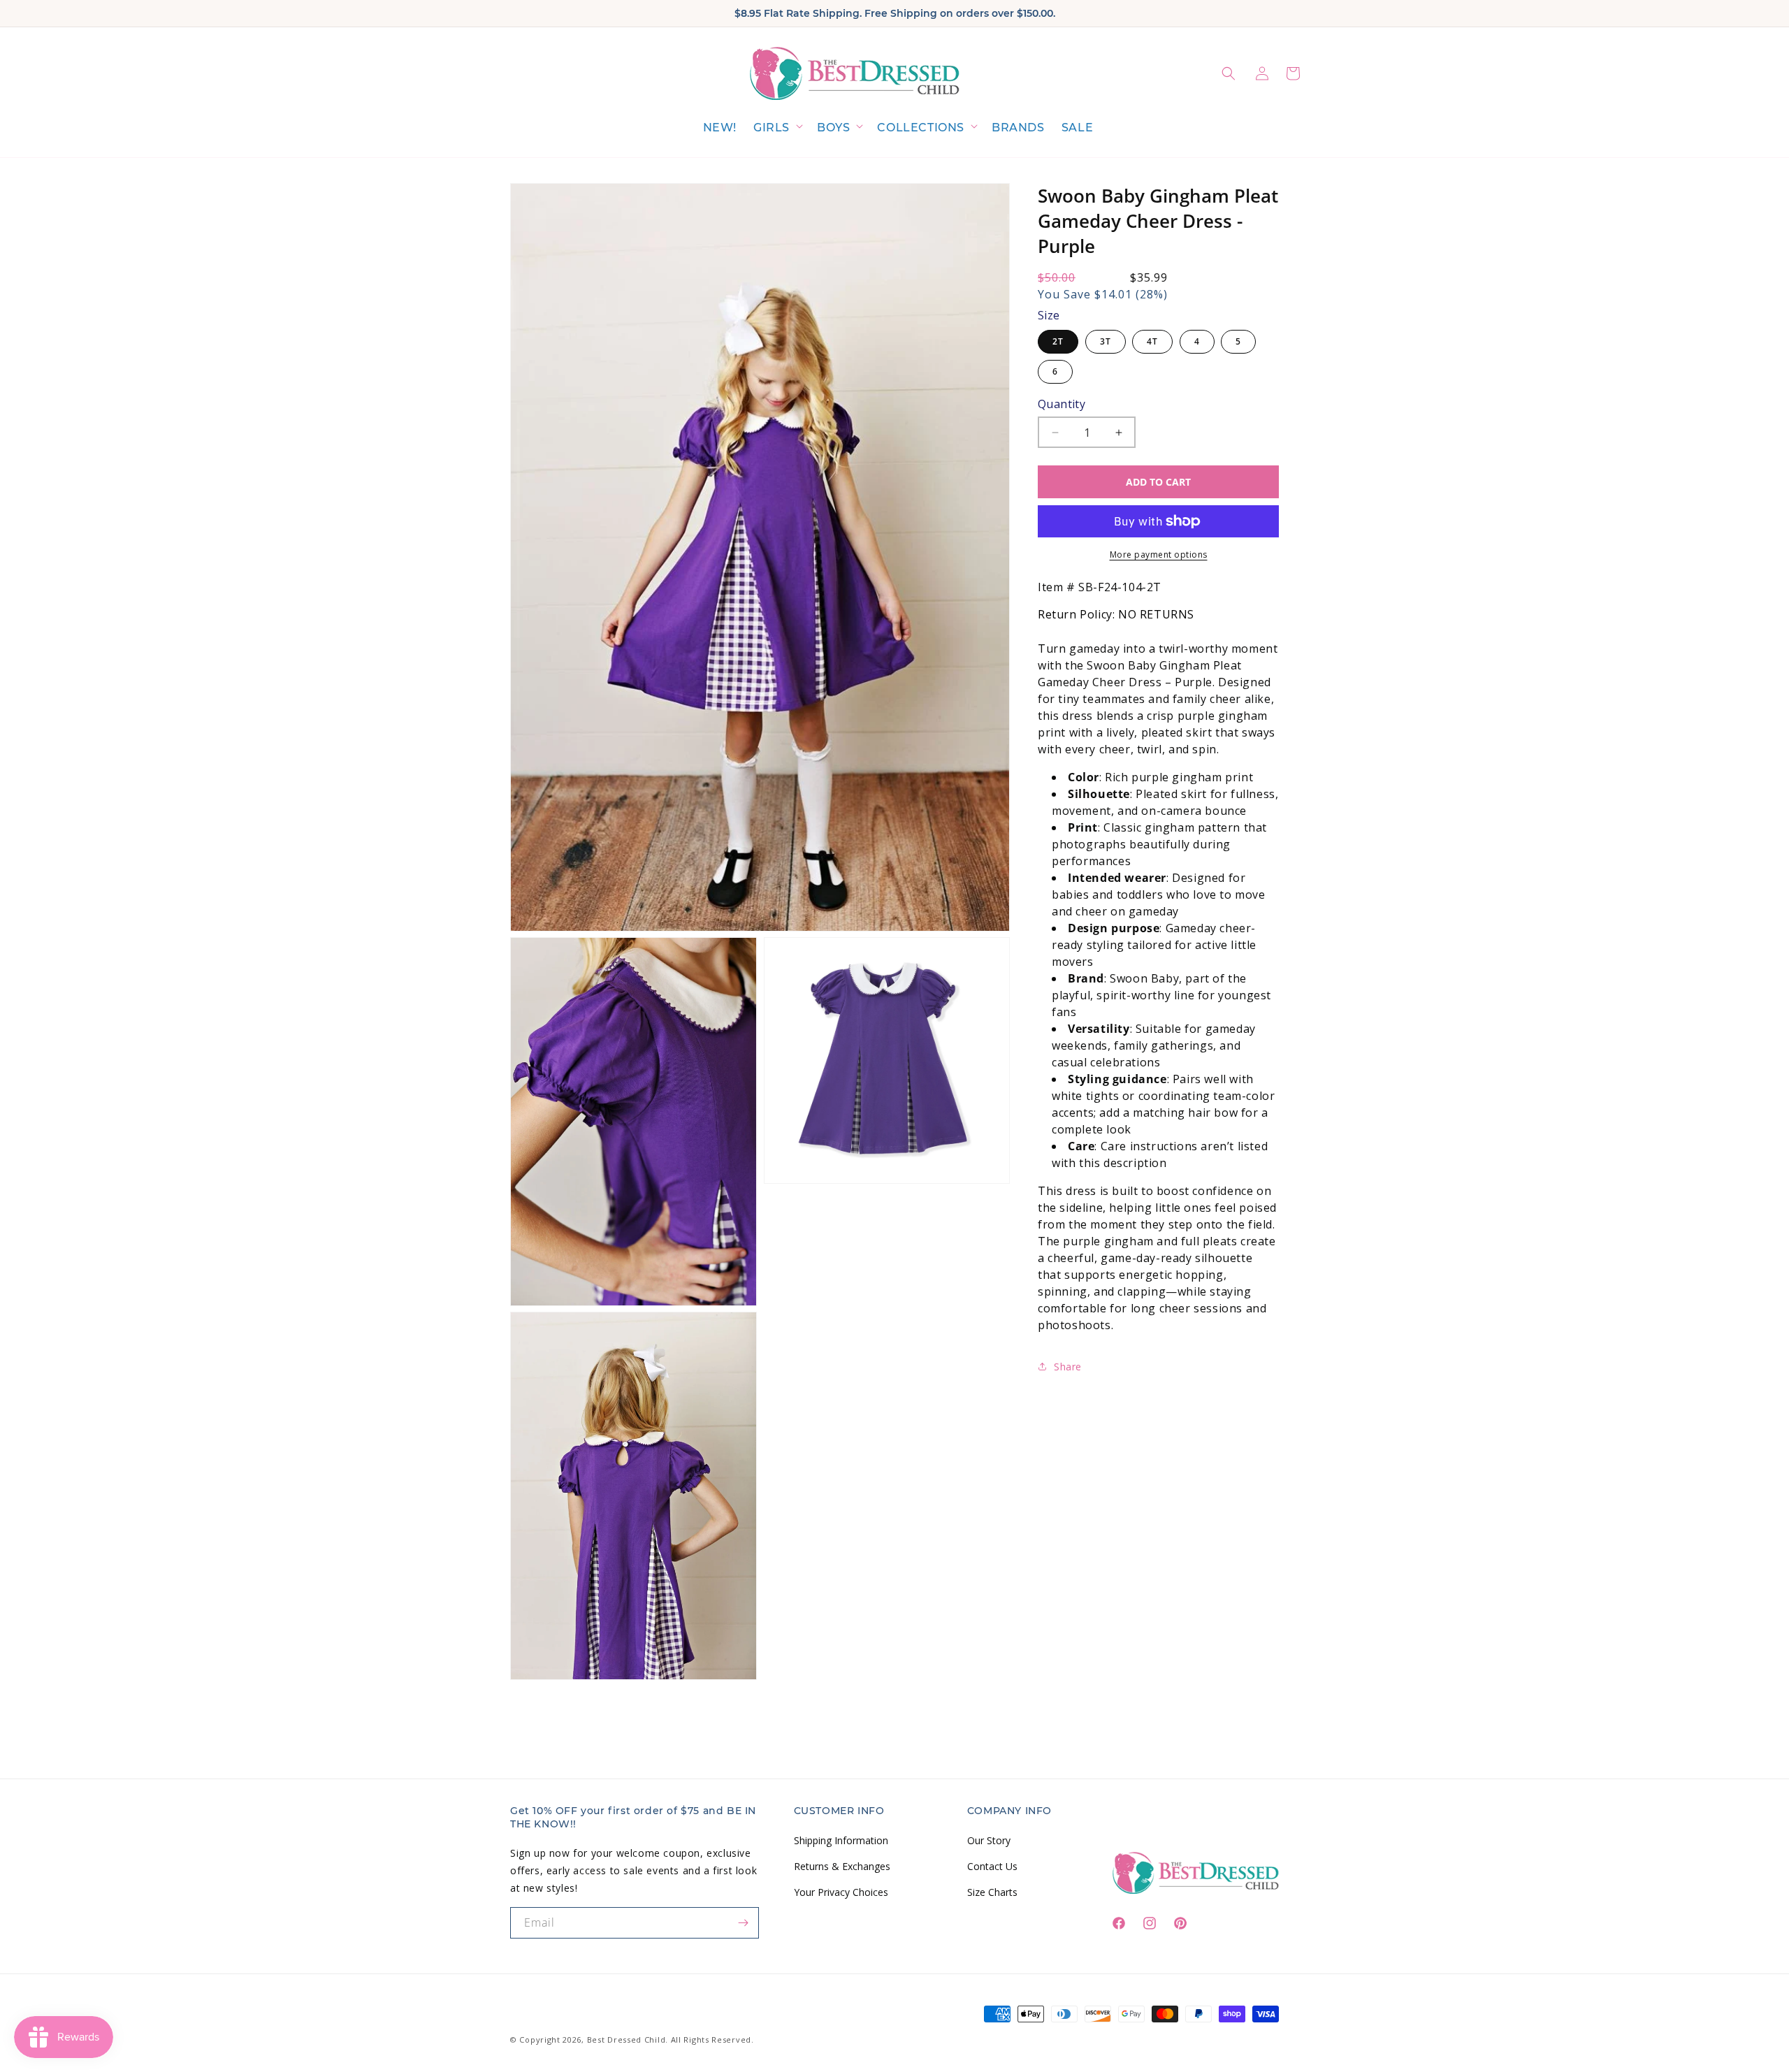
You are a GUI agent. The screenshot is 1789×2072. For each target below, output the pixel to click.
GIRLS (772, 128)
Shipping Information (841, 1840)
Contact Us (992, 1865)
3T (1106, 341)
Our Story (989, 1840)
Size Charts (992, 1891)
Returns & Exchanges (842, 1865)
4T (1152, 341)
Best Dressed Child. (628, 2040)
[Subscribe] (744, 1923)
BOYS (833, 128)
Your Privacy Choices (841, 1891)
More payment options (1159, 555)
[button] (777, 128)
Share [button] (1068, 1367)
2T (1058, 341)
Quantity (1062, 404)
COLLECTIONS (921, 128)
